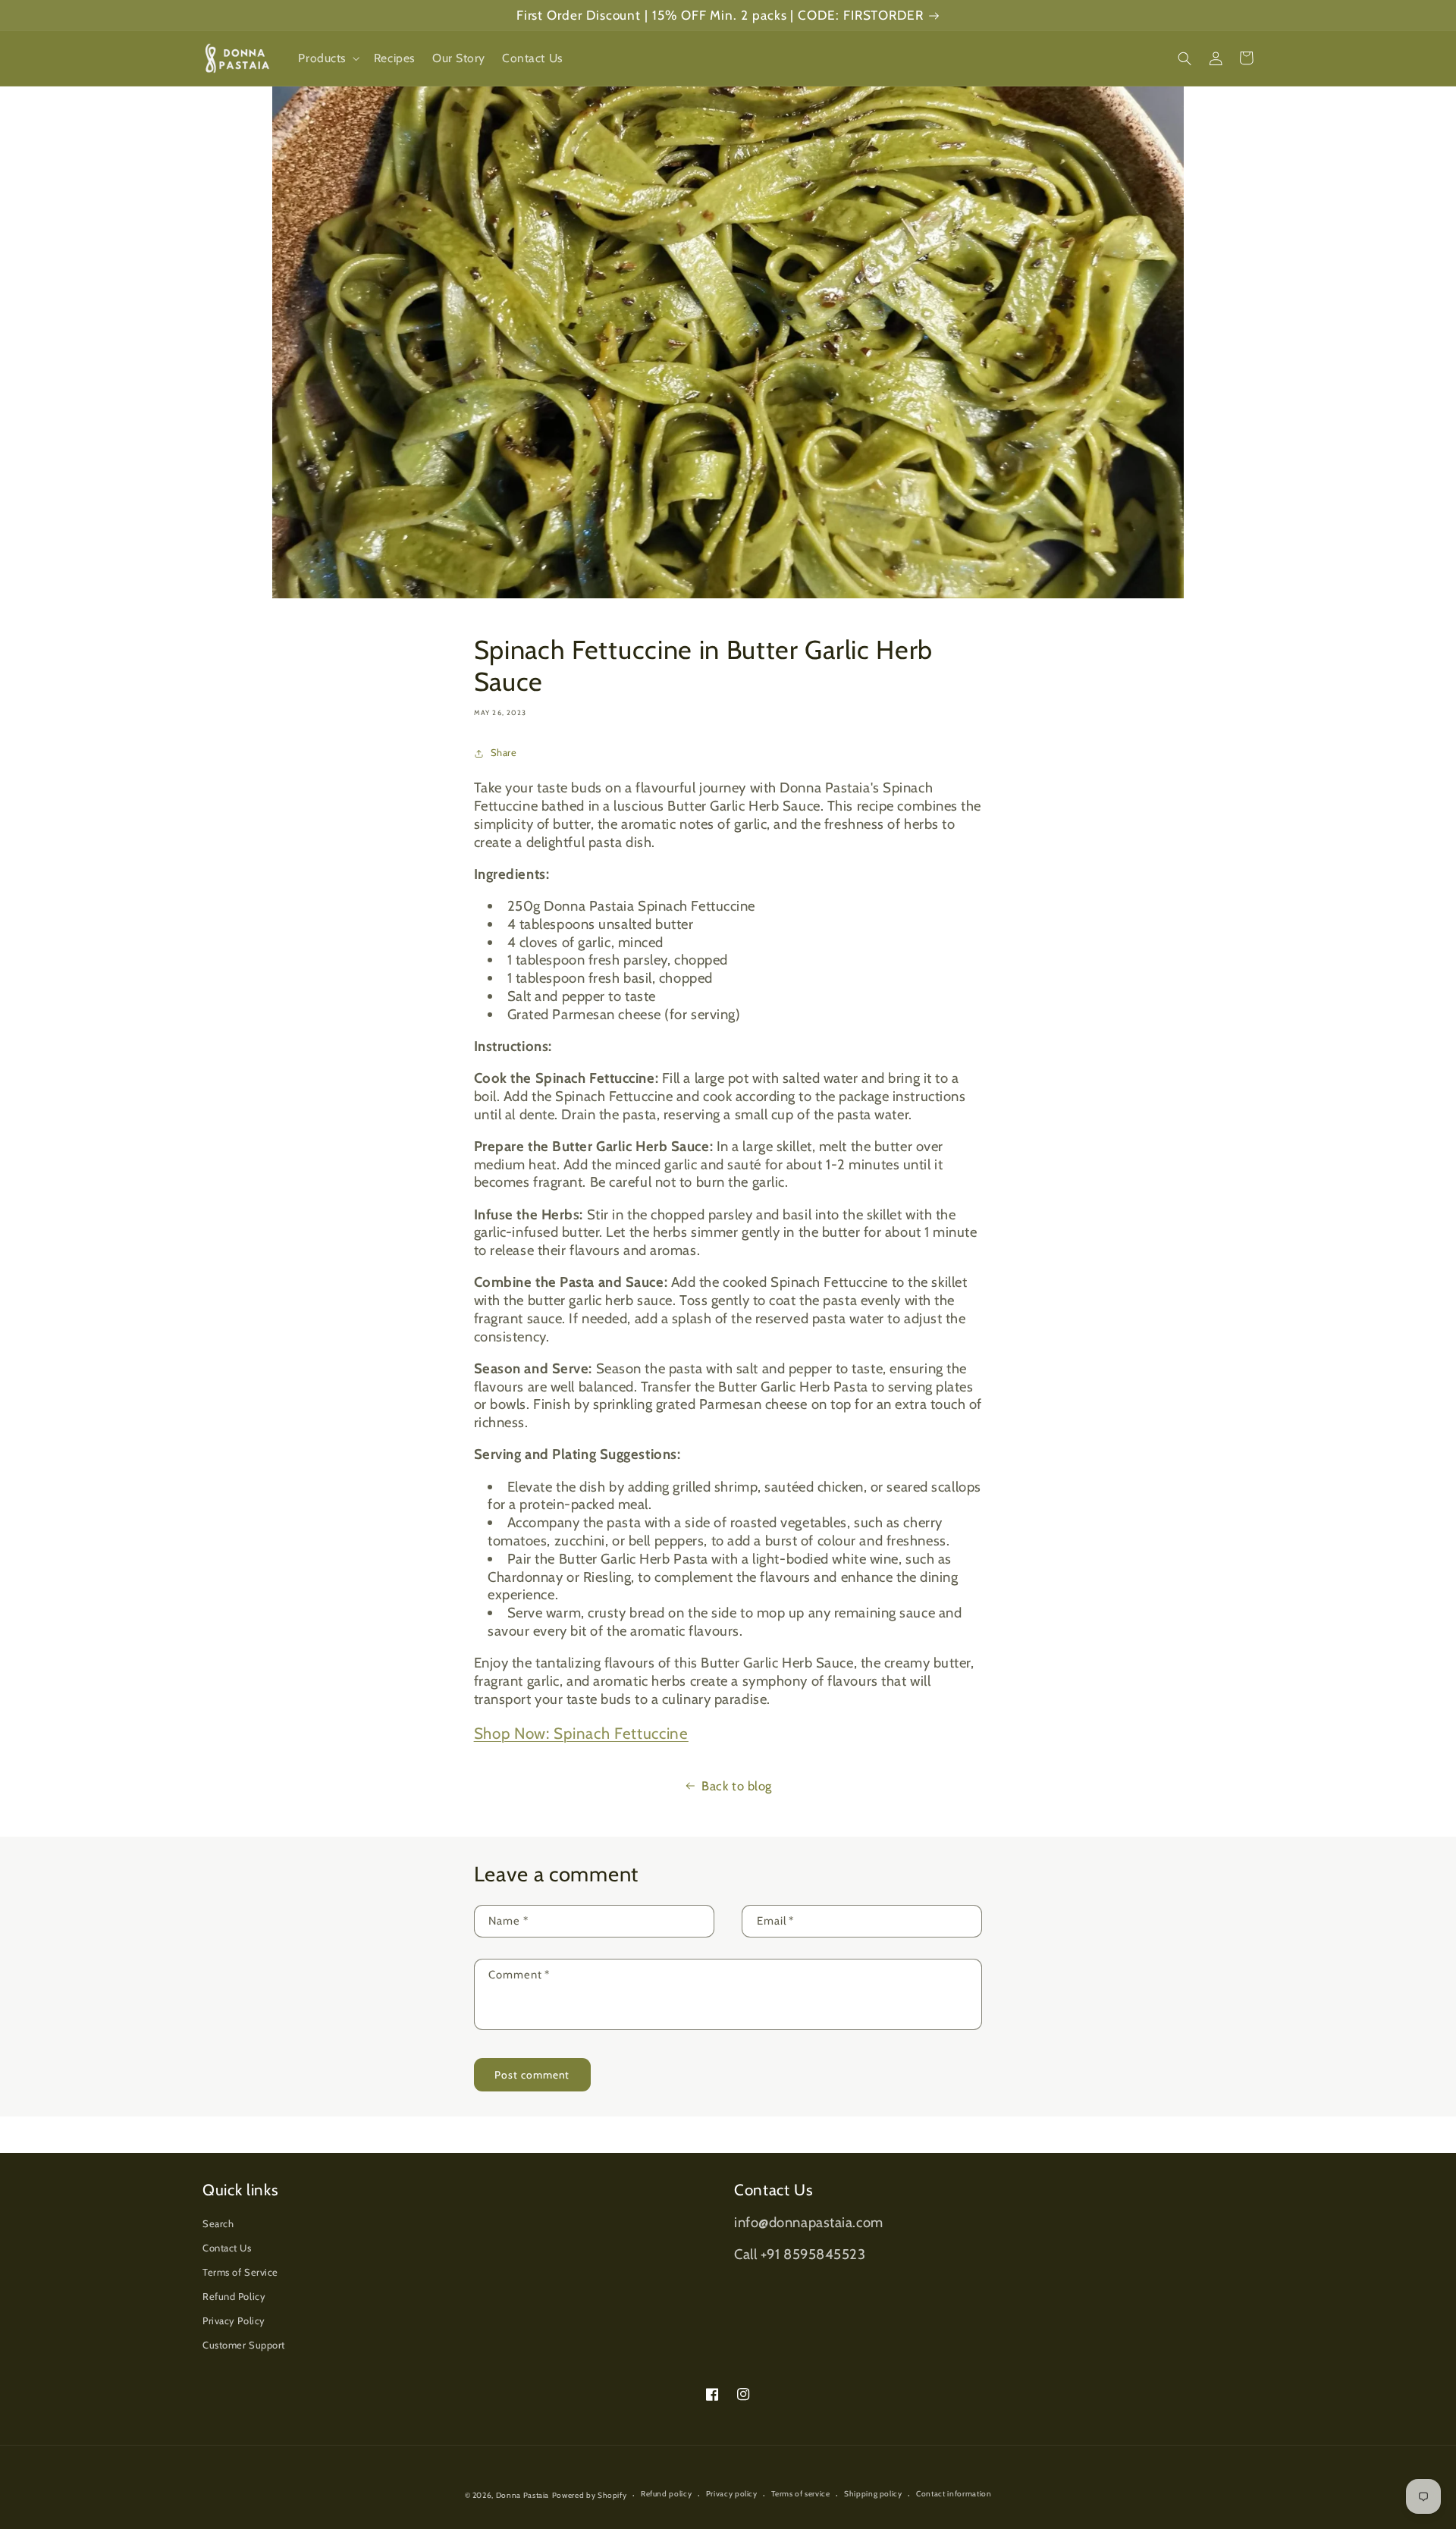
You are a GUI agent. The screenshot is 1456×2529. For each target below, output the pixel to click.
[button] (327, 58)
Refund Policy (234, 2297)
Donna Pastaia (522, 2495)
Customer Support (244, 2345)
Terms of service (800, 2494)
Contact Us (227, 2248)
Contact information (954, 2494)
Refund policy (666, 2494)
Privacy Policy (234, 2321)
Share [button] (504, 753)
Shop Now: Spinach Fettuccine (581, 1733)
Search (218, 2224)
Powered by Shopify (590, 2495)
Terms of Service (240, 2272)
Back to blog (737, 1786)
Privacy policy (732, 2494)
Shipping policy (873, 2494)
